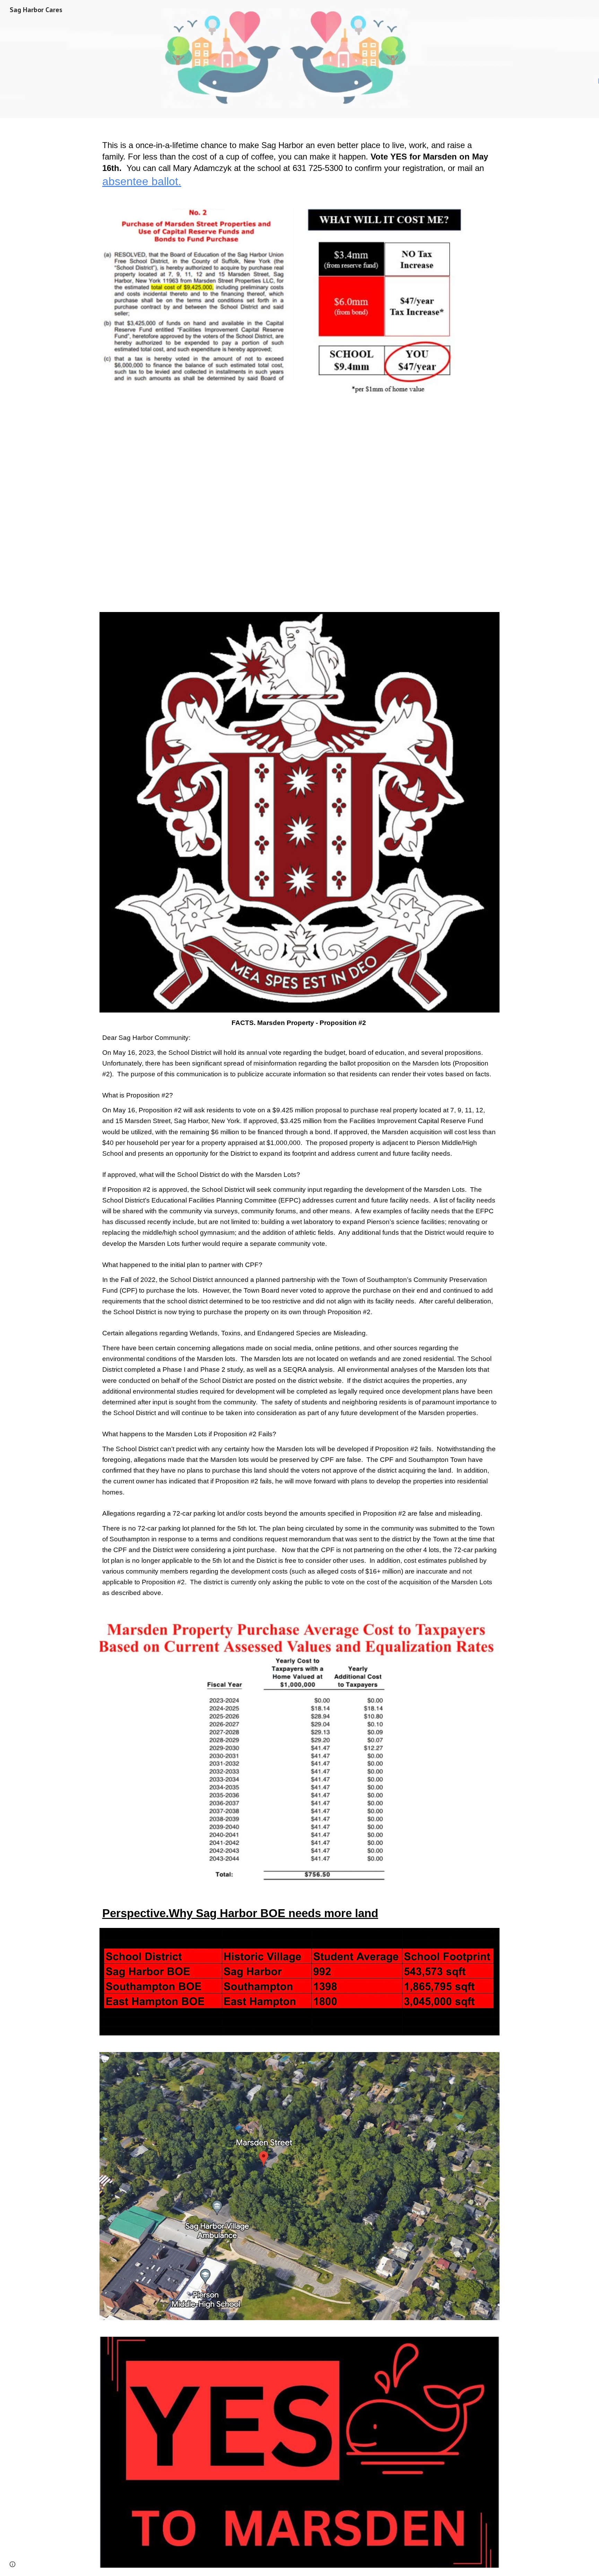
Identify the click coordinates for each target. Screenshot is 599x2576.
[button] (12, 2564)
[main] (299, 159)
